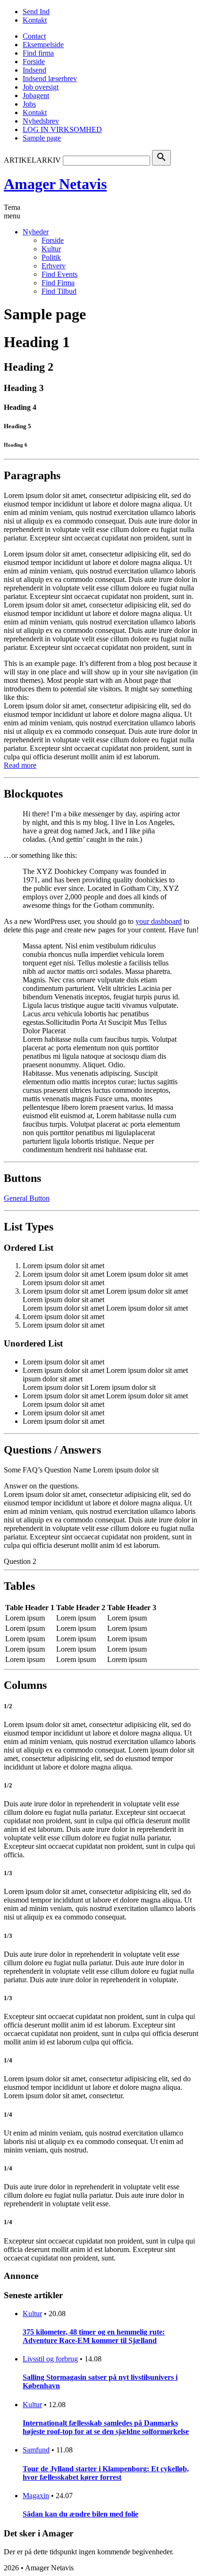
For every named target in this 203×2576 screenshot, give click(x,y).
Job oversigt (41, 87)
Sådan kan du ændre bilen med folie (80, 2514)
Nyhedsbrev (41, 121)
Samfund (36, 2450)
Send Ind (36, 12)
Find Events (59, 274)
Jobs (29, 104)
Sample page (42, 138)
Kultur (51, 249)
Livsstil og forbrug (50, 2359)
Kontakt (35, 20)
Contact (34, 36)
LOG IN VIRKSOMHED (62, 129)
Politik (51, 257)
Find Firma (58, 283)
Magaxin (36, 2496)
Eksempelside (43, 45)
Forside (34, 62)
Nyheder (36, 232)
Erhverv (54, 266)
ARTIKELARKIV (32, 160)
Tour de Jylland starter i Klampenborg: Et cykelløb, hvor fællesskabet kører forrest (106, 2473)
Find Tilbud (59, 291)
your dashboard (159, 921)
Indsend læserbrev (50, 79)
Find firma (38, 53)
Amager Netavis (55, 184)
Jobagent (36, 96)
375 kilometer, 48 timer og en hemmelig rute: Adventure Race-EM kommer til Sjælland (94, 2336)
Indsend (34, 70)
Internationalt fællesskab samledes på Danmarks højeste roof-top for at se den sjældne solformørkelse (106, 2427)
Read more (20, 765)
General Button (27, 1198)
